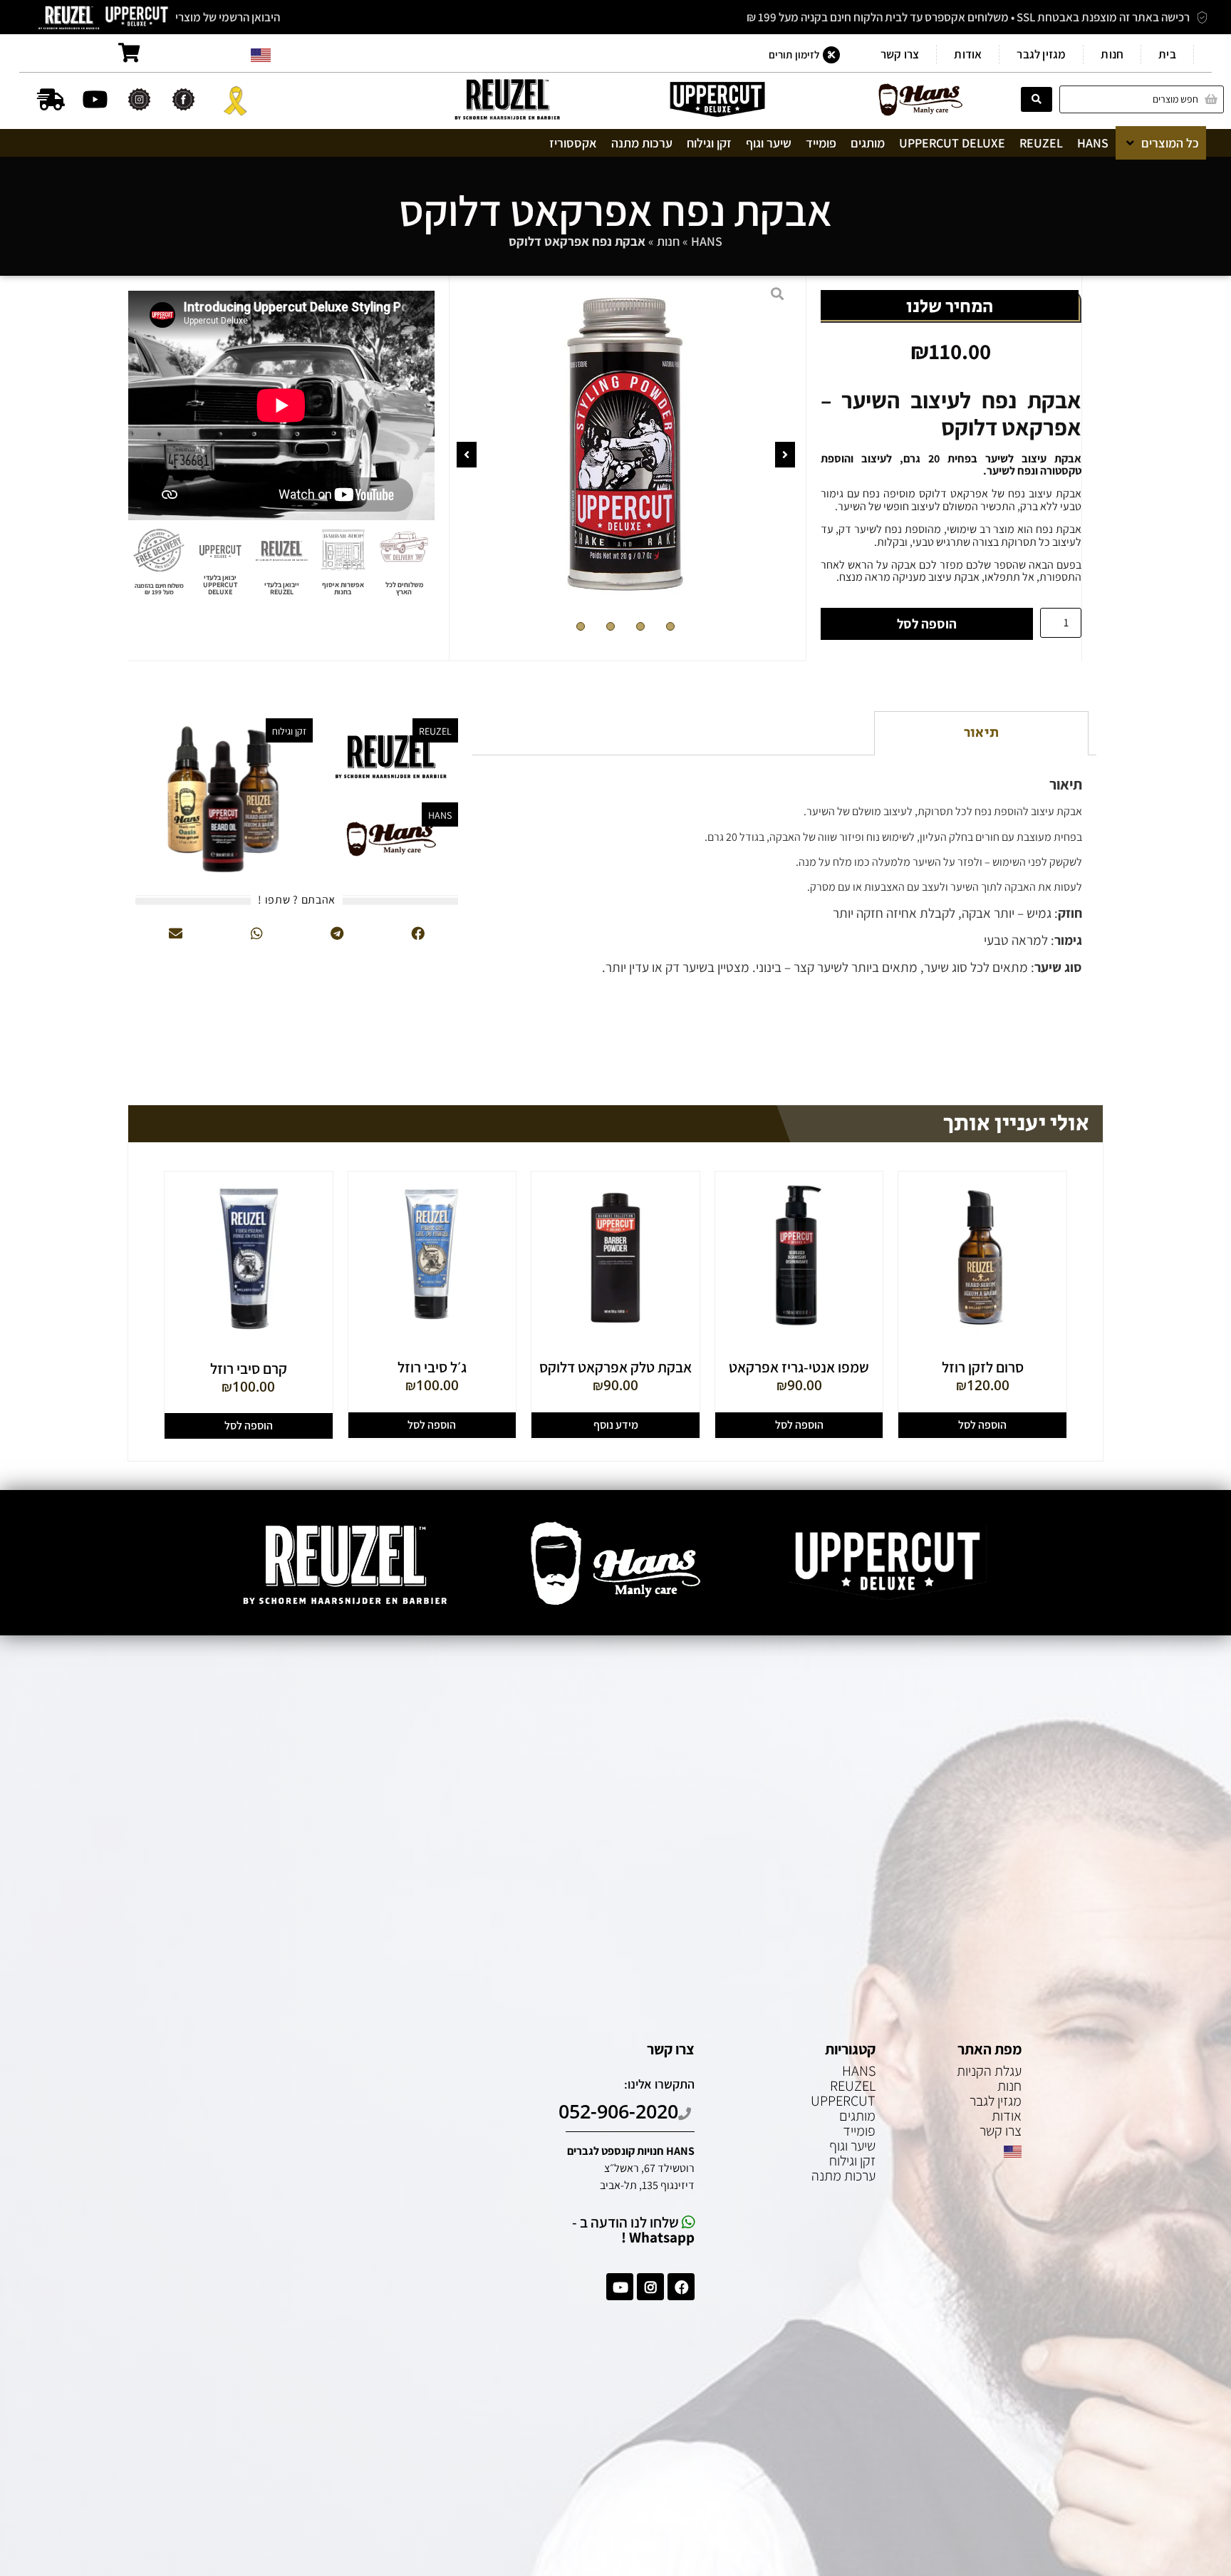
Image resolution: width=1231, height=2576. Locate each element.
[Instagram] (650, 2287)
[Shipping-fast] (51, 99)
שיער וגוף (852, 2146)
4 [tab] (581, 626)
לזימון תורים (794, 54)
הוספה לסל (927, 624)
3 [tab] (611, 626)
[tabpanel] (626, 445)
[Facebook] (681, 2287)
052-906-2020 (618, 2111)
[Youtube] (95, 99)
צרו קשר (900, 54)
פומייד (859, 2131)
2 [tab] (640, 626)
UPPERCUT (843, 2101)
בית (1167, 54)
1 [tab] (670, 626)
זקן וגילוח (852, 2161)
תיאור (981, 733)
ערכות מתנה (843, 2176)
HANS (707, 241)
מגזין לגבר (1041, 54)
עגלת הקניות (989, 2071)
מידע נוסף (616, 1425)
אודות (968, 54)
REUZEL (853, 2086)
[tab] (981, 733)
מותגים (857, 2116)
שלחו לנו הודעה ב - (633, 2230)
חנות (1112, 54)
